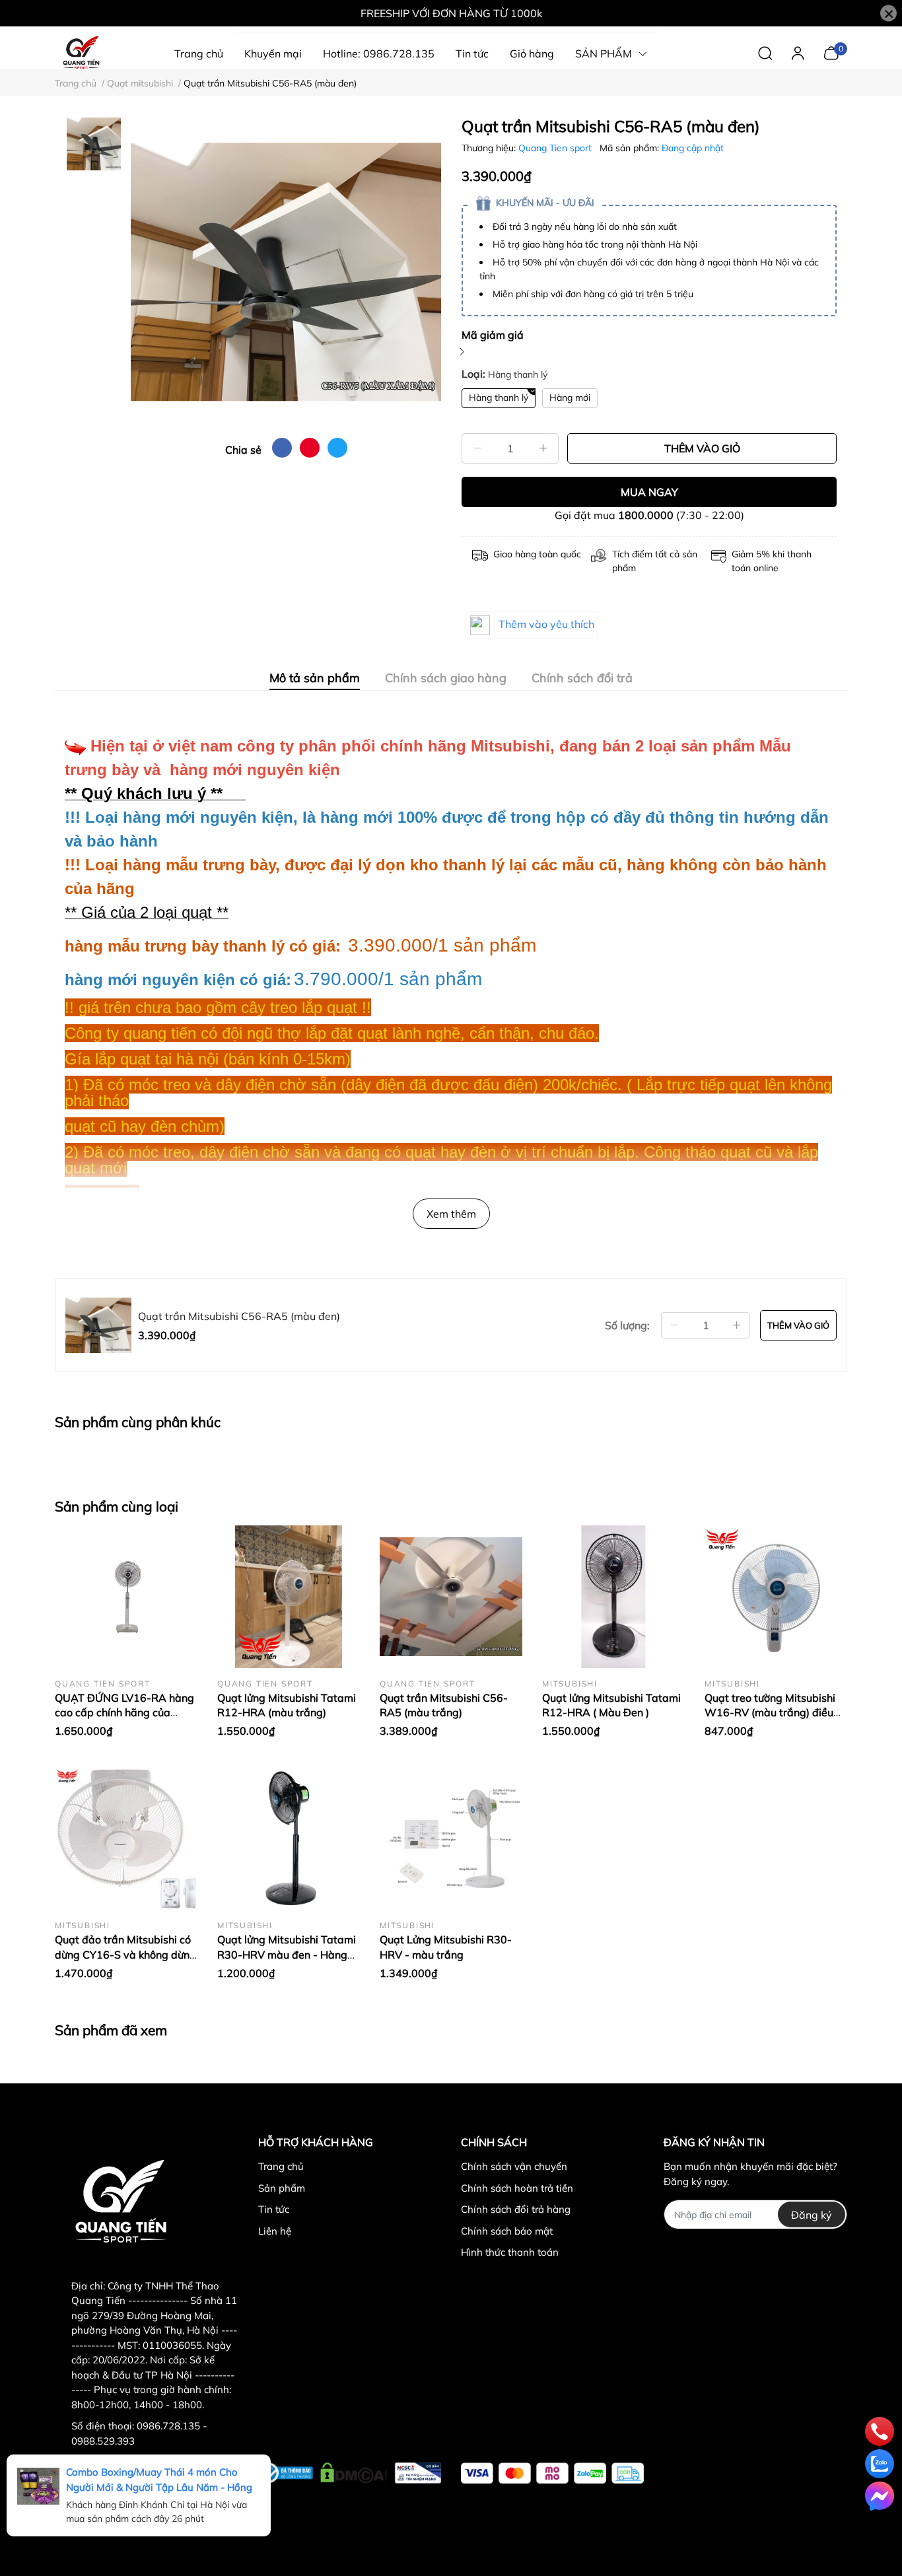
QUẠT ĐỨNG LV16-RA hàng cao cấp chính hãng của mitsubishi (124, 1713)
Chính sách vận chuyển (514, 2166)
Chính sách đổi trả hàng (516, 2209)
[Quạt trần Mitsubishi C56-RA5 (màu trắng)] (451, 1597)
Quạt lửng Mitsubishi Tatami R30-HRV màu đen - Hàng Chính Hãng (287, 1954)
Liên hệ (275, 2231)
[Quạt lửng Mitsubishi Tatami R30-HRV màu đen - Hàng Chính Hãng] (289, 1838)
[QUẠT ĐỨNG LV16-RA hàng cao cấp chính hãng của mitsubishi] (126, 1597)
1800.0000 (646, 515)
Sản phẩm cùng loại (117, 1506)
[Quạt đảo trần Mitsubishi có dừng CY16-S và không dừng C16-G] (126, 1838)
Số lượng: (627, 1325)
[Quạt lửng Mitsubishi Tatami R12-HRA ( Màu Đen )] (613, 1597)
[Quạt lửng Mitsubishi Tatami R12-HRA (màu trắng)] (289, 1597)
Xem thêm (451, 1214)
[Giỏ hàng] (831, 52)
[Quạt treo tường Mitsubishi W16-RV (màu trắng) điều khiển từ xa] (776, 1597)
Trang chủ (281, 2166)
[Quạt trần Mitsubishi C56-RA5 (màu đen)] (286, 272)
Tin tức (274, 2209)
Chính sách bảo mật (507, 2231)
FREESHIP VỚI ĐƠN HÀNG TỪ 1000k (451, 13)
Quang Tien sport (556, 148)
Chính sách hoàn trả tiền (517, 2188)
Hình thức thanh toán (510, 2252)
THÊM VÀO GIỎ (702, 448)
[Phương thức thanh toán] (552, 2473)
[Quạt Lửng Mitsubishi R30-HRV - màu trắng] (451, 1838)
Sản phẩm (282, 2188)
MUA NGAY (649, 492)
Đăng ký (812, 2215)
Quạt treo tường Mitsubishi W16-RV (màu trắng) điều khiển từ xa (770, 1713)
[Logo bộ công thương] (350, 2470)
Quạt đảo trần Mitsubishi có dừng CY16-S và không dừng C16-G (125, 1954)
